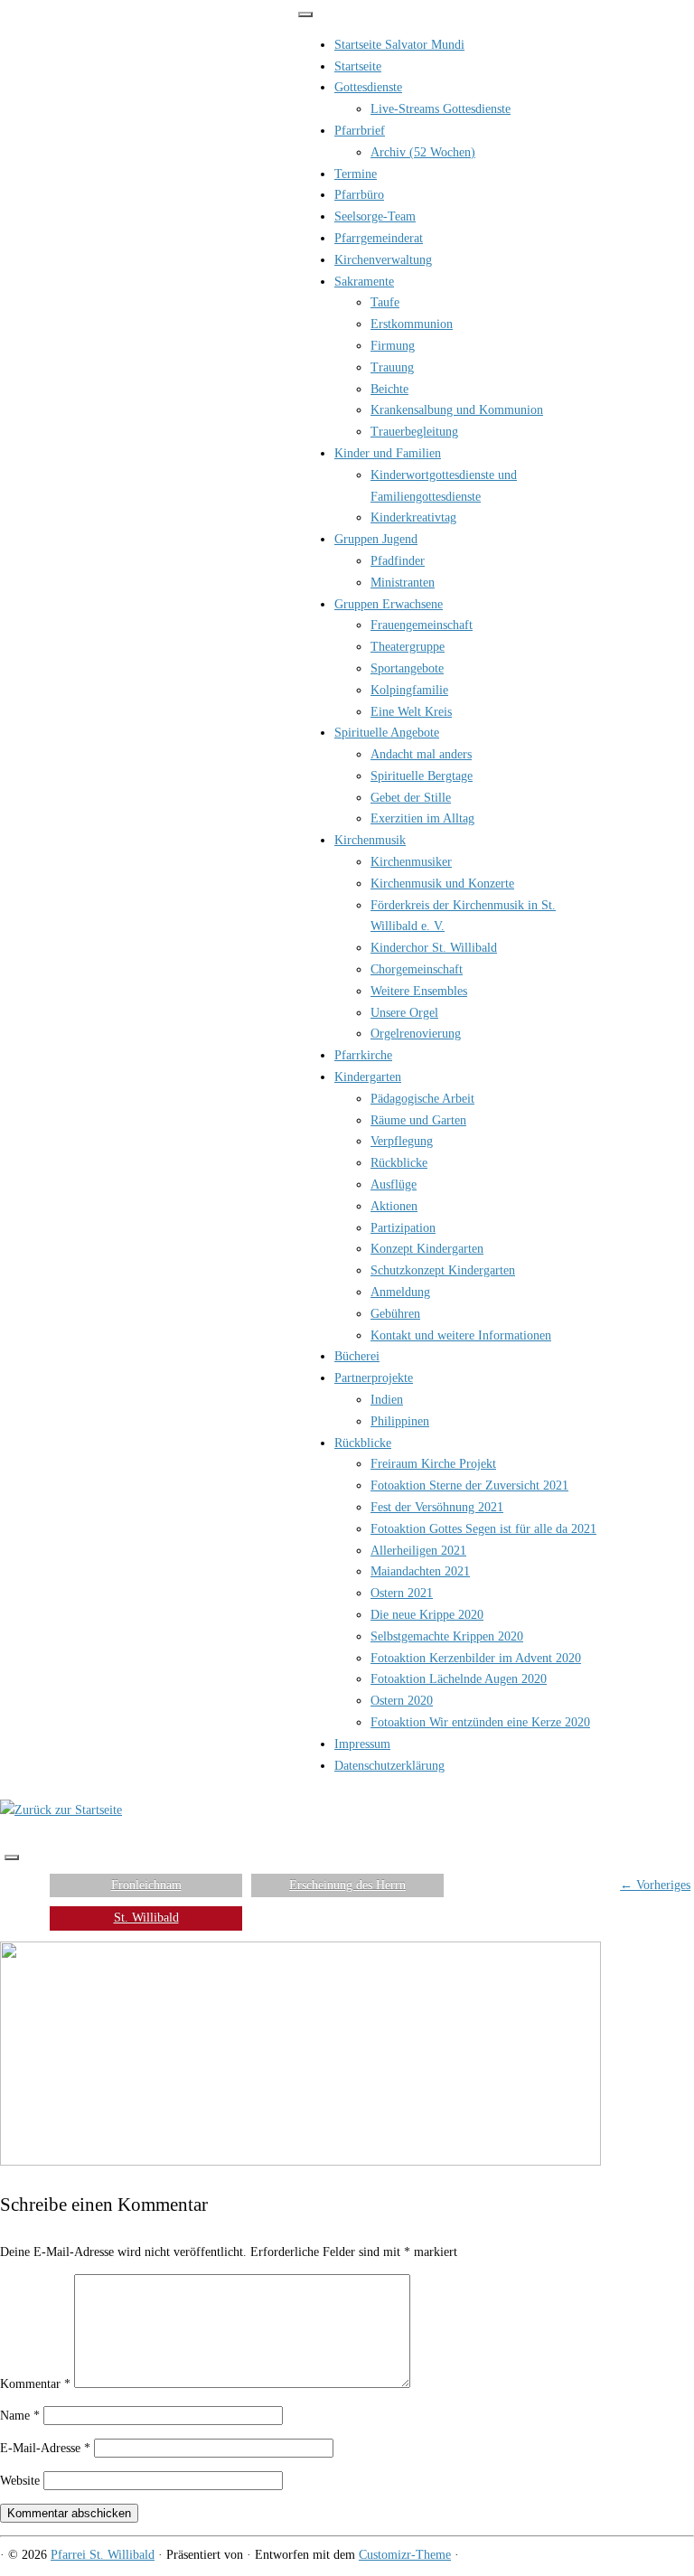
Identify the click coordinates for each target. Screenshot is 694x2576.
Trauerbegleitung (414, 432)
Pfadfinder (398, 561)
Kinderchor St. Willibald (434, 948)
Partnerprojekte (374, 1378)
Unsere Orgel (404, 1013)
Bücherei (357, 1356)
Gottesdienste (368, 87)
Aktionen (394, 1206)
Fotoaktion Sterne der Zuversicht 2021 (469, 1485)
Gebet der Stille (411, 798)
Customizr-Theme (405, 2555)
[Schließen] (305, 14)
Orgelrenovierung (416, 1034)
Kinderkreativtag (413, 517)
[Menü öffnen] (12, 1857)
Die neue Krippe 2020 (427, 1615)
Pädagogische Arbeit (422, 1099)
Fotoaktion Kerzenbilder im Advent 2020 (476, 1658)
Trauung (392, 367)
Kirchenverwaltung (383, 260)
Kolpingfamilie (409, 690)
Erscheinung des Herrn (347, 1885)
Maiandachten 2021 (420, 1571)
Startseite (358, 66)
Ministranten (403, 583)
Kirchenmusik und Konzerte (442, 884)
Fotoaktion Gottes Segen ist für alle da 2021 (483, 1529)
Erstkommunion (412, 324)
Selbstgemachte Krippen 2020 (447, 1636)
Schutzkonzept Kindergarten (443, 1270)
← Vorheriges (655, 1885)
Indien (387, 1400)
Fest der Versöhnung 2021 (437, 1507)
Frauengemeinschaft (422, 625)
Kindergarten (368, 1077)
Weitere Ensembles (419, 991)
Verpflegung (402, 1141)
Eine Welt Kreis (411, 712)
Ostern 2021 (402, 1593)
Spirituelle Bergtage (422, 776)
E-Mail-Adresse (45, 2448)
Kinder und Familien (388, 453)
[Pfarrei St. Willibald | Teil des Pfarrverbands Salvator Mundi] (61, 1810)
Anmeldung (400, 1292)
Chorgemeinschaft (417, 969)
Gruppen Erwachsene (389, 604)
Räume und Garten (418, 1120)
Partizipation (403, 1228)
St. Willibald (146, 1918)
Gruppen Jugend (376, 539)
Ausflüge (394, 1185)
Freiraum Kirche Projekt (433, 1464)
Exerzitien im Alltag (422, 818)
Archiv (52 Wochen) (423, 152)
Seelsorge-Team (375, 216)
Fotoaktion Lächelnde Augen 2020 (459, 1679)
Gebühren (395, 1314)
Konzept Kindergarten (427, 1249)
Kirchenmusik (370, 840)
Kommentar (35, 2384)
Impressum (362, 1744)
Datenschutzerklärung (389, 1766)
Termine (356, 174)
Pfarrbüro (359, 195)
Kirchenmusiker (411, 862)
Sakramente (364, 282)
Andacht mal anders (421, 754)
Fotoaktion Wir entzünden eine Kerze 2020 (480, 1722)
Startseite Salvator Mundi (399, 45)
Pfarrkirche (363, 1055)
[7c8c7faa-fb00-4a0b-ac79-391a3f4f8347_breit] (300, 2162)
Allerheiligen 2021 (418, 1551)
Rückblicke (399, 1163)
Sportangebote (407, 668)
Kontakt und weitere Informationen (461, 1335)
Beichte (389, 389)
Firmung (393, 346)
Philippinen (400, 1421)
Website (20, 2481)
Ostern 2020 (402, 1701)
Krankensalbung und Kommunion (457, 410)
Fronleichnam (146, 1885)
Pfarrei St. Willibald (103, 2555)
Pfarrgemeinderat (379, 238)
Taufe (385, 302)
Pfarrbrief (360, 131)
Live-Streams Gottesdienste (441, 109)
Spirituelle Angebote (387, 733)
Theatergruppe (408, 647)
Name (20, 2416)
